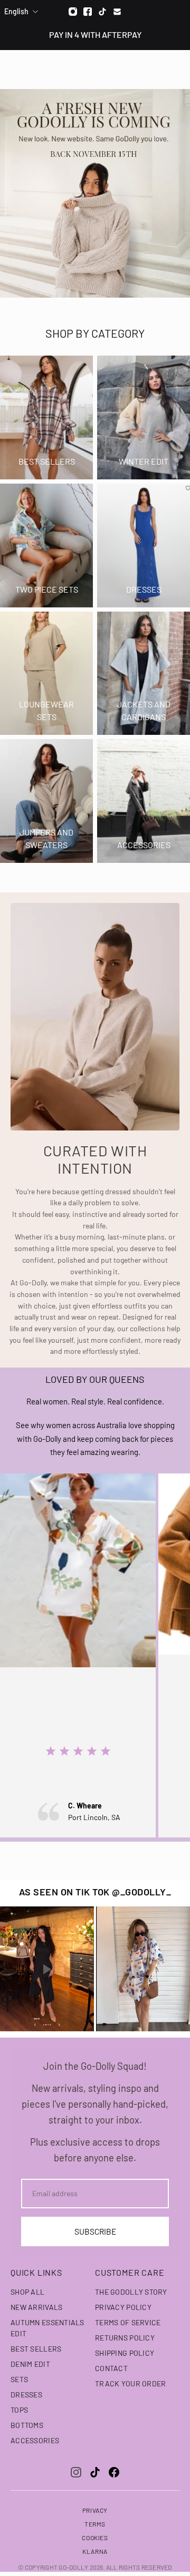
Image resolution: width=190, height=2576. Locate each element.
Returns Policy (125, 2338)
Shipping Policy (125, 2353)
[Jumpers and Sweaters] (46, 801)
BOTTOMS (27, 2425)
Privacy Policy (123, 2307)
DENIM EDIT (30, 2364)
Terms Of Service (128, 2322)
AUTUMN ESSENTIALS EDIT (47, 2328)
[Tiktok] (102, 12)
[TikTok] (95, 2472)
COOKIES (95, 2538)
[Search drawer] (157, 69)
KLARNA (95, 2551)
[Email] (117, 12)
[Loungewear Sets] (46, 674)
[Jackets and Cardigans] (144, 674)
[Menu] (15, 69)
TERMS (95, 2524)
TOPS (19, 2410)
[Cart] (176, 69)
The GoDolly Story (131, 2292)
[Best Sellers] (46, 417)
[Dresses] (144, 545)
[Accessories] (144, 801)
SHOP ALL (27, 2292)
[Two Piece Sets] (46, 545)
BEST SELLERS (36, 2349)
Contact (111, 2368)
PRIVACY (95, 2510)
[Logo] (95, 69)
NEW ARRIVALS (36, 2307)
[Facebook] (88, 12)
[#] (95, 193)
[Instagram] (73, 12)
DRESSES (26, 2395)
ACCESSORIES (35, 2440)
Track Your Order (130, 2383)
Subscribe (95, 2231)
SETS (19, 2379)
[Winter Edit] (144, 417)
